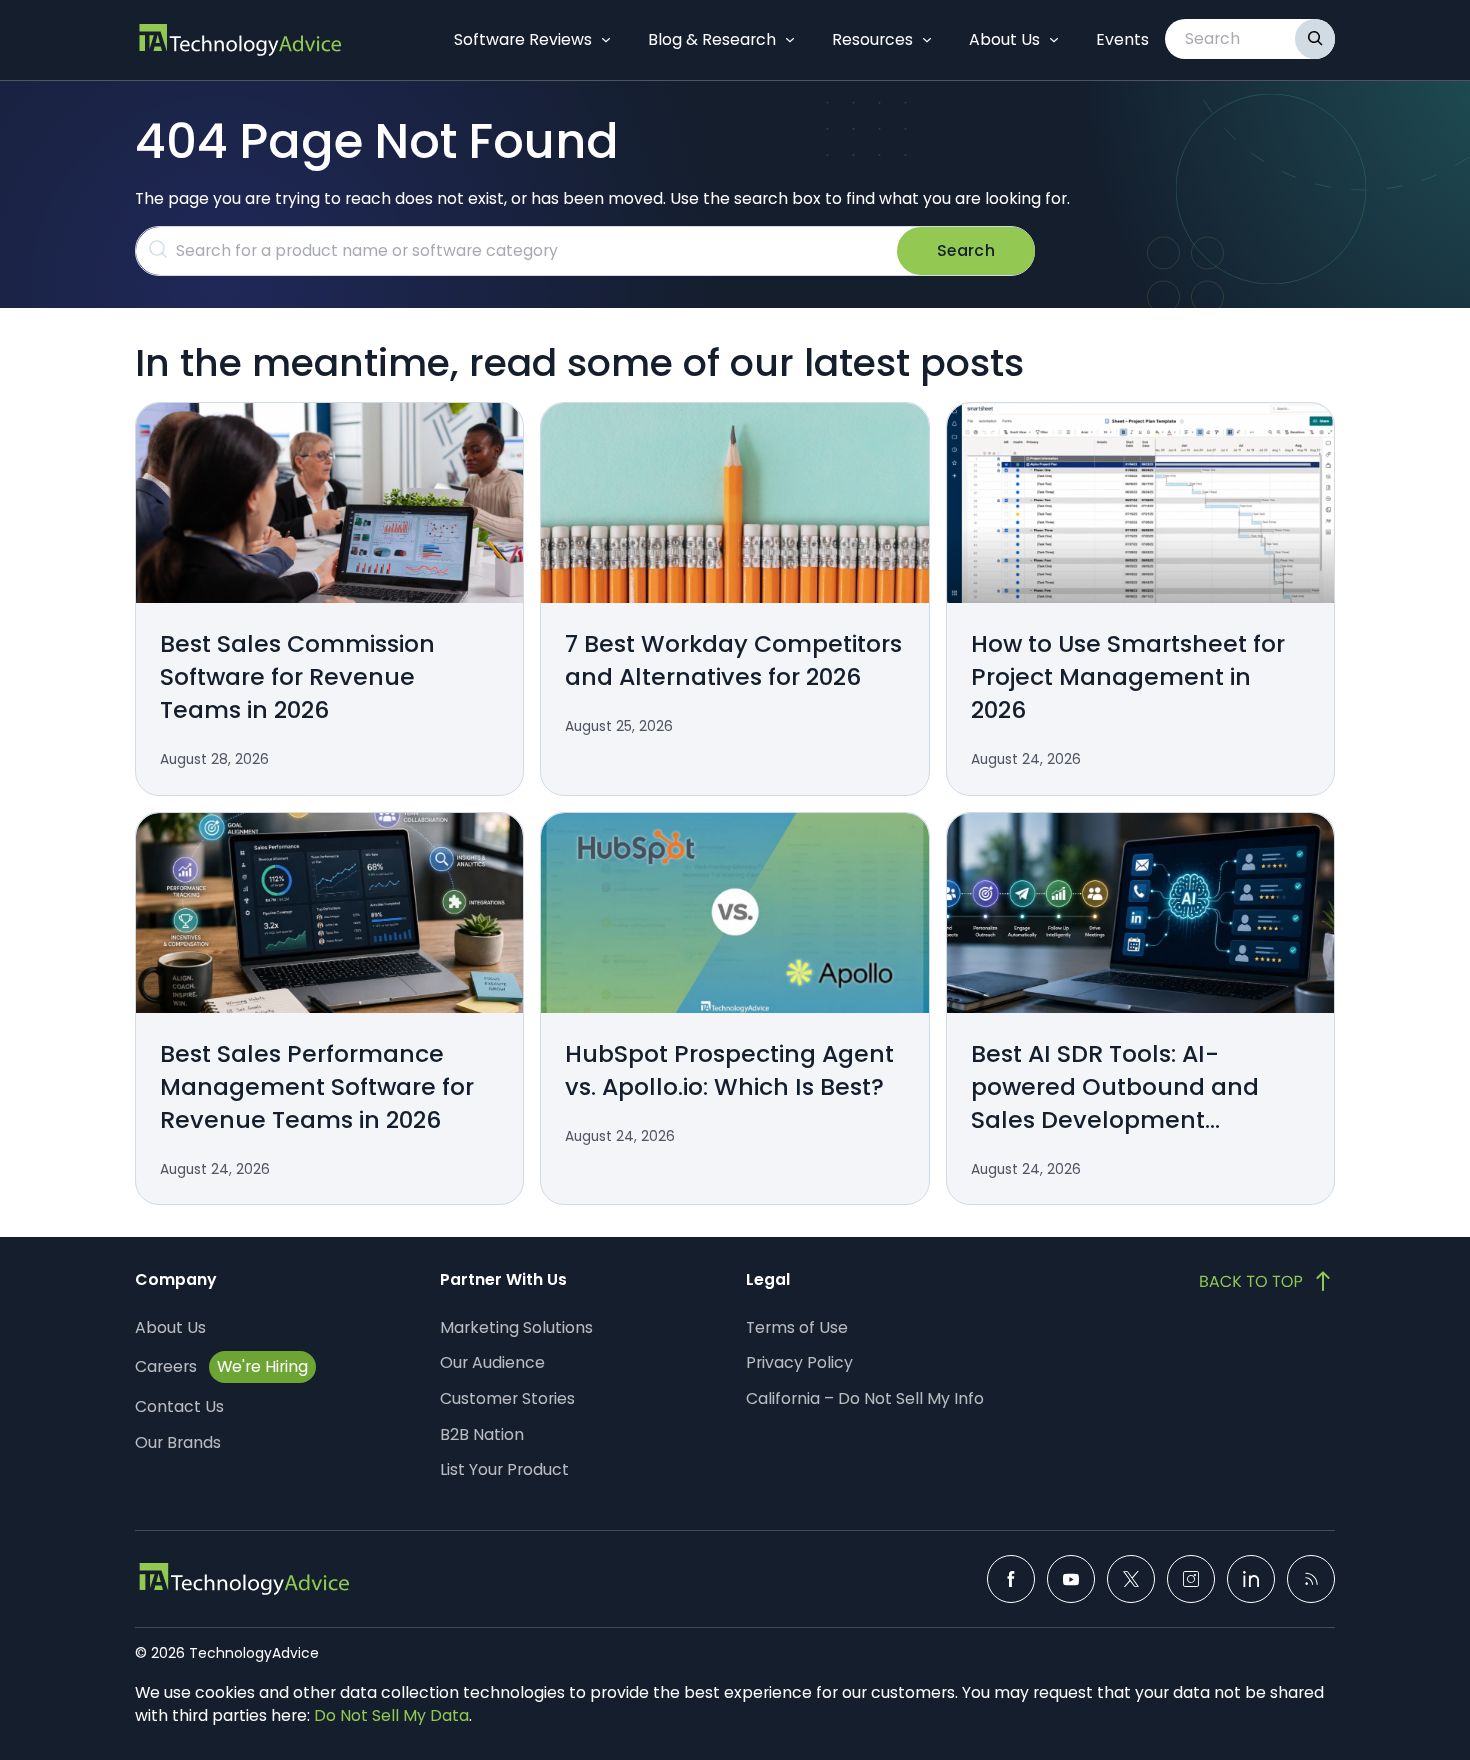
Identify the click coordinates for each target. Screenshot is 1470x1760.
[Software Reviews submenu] (606, 40)
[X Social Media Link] (1131, 1579)
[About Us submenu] (1054, 40)
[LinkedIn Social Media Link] (1251, 1579)
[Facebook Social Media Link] (1011, 1579)
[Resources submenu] (927, 40)
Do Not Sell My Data (391, 1715)
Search (966, 250)
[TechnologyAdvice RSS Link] (1311, 1579)
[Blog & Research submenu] (790, 40)
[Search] (1315, 39)
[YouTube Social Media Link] (1071, 1579)
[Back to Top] (1267, 1281)
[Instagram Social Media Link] (1191, 1579)
